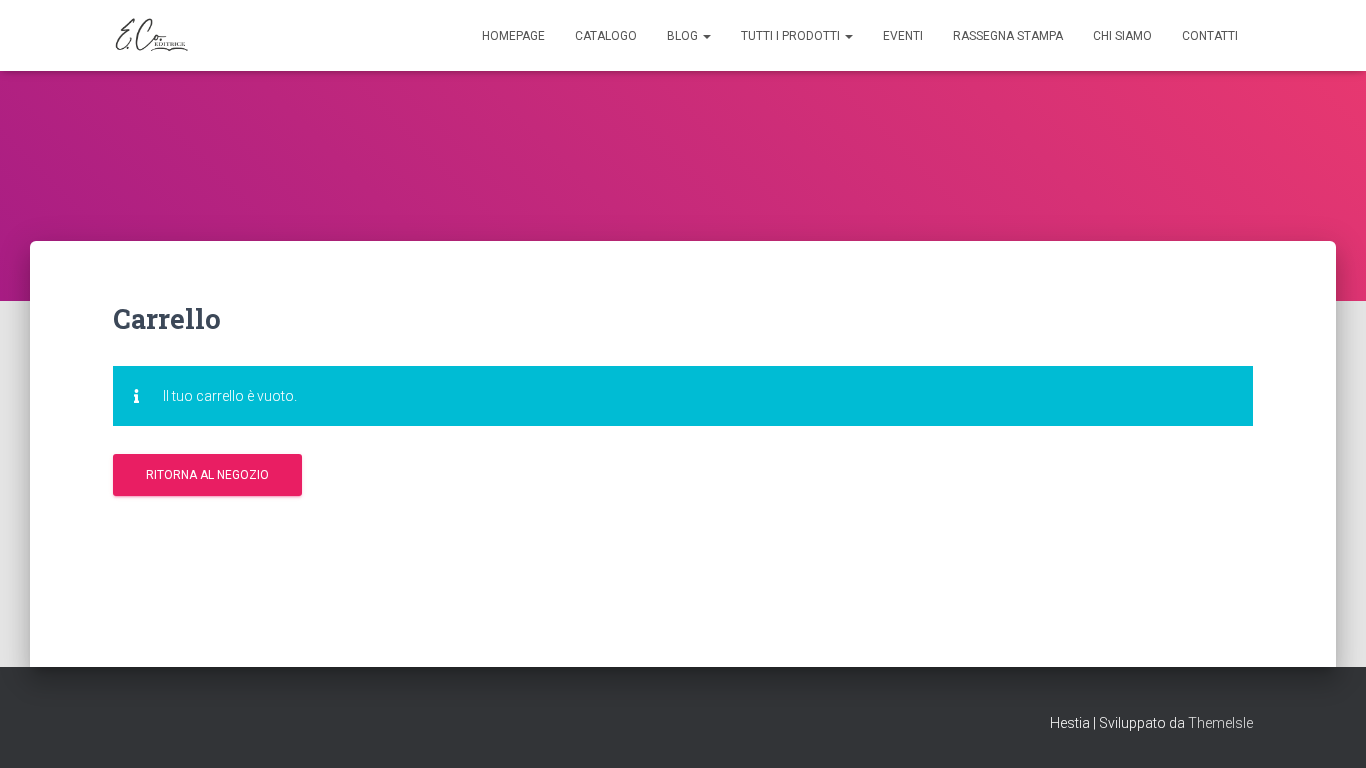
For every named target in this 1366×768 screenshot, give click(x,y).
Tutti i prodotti (792, 36)
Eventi (903, 36)
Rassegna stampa (1008, 36)
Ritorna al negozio (207, 475)
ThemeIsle (1220, 723)
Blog (684, 36)
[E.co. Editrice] (154, 36)
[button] (706, 36)
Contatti (1210, 36)
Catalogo (606, 36)
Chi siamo (1122, 36)
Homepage (513, 36)
